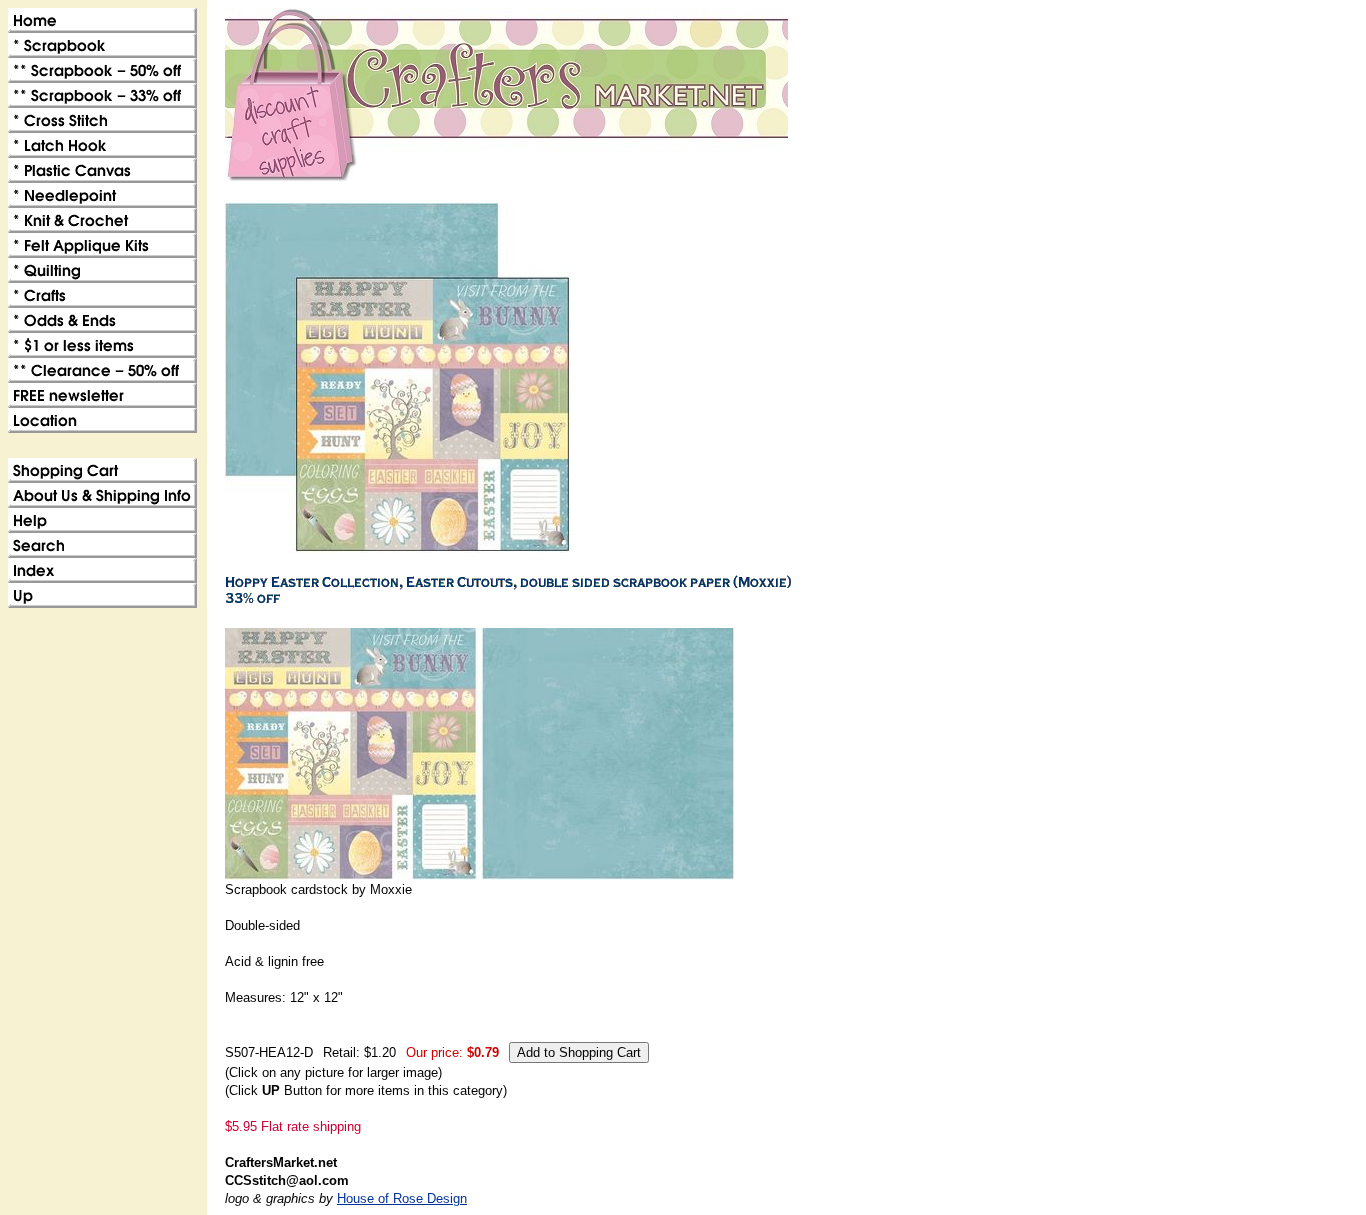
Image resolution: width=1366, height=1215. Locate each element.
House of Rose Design (402, 1198)
